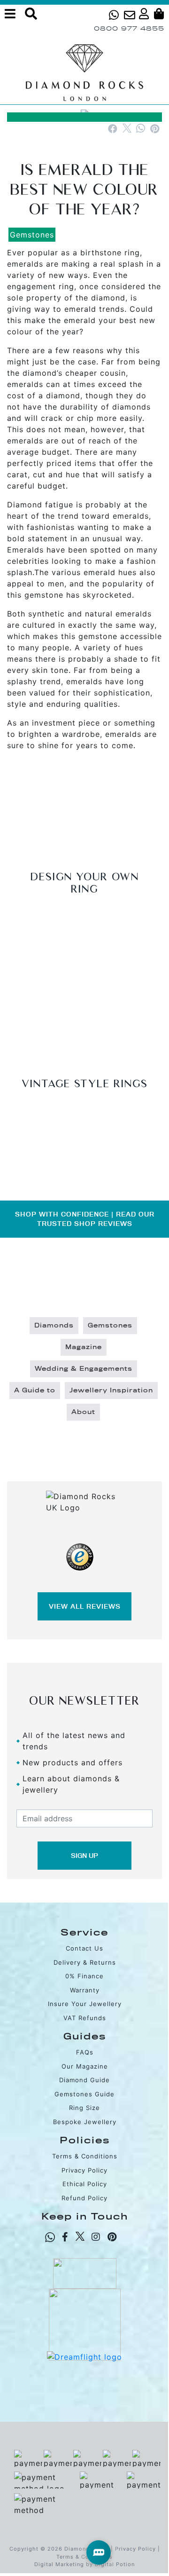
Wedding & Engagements (84, 1369)
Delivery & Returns (85, 1962)
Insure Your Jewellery (85, 2004)
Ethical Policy (85, 2184)
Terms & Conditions (85, 2156)
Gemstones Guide (84, 2094)
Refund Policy (84, 2198)
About (83, 1412)
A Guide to (35, 1391)
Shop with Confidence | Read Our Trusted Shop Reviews (85, 1219)
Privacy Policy (84, 2170)
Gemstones (32, 235)
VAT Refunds (85, 2018)
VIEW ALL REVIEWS (85, 1606)
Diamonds (54, 1326)
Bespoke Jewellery (85, 2122)
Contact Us (84, 1948)
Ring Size (84, 2108)
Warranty (85, 1990)
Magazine (84, 1347)
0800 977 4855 (129, 28)
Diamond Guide (84, 2080)
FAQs (85, 2052)
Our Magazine (85, 2066)
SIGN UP (84, 1856)
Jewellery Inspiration (111, 1391)
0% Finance (84, 1976)
